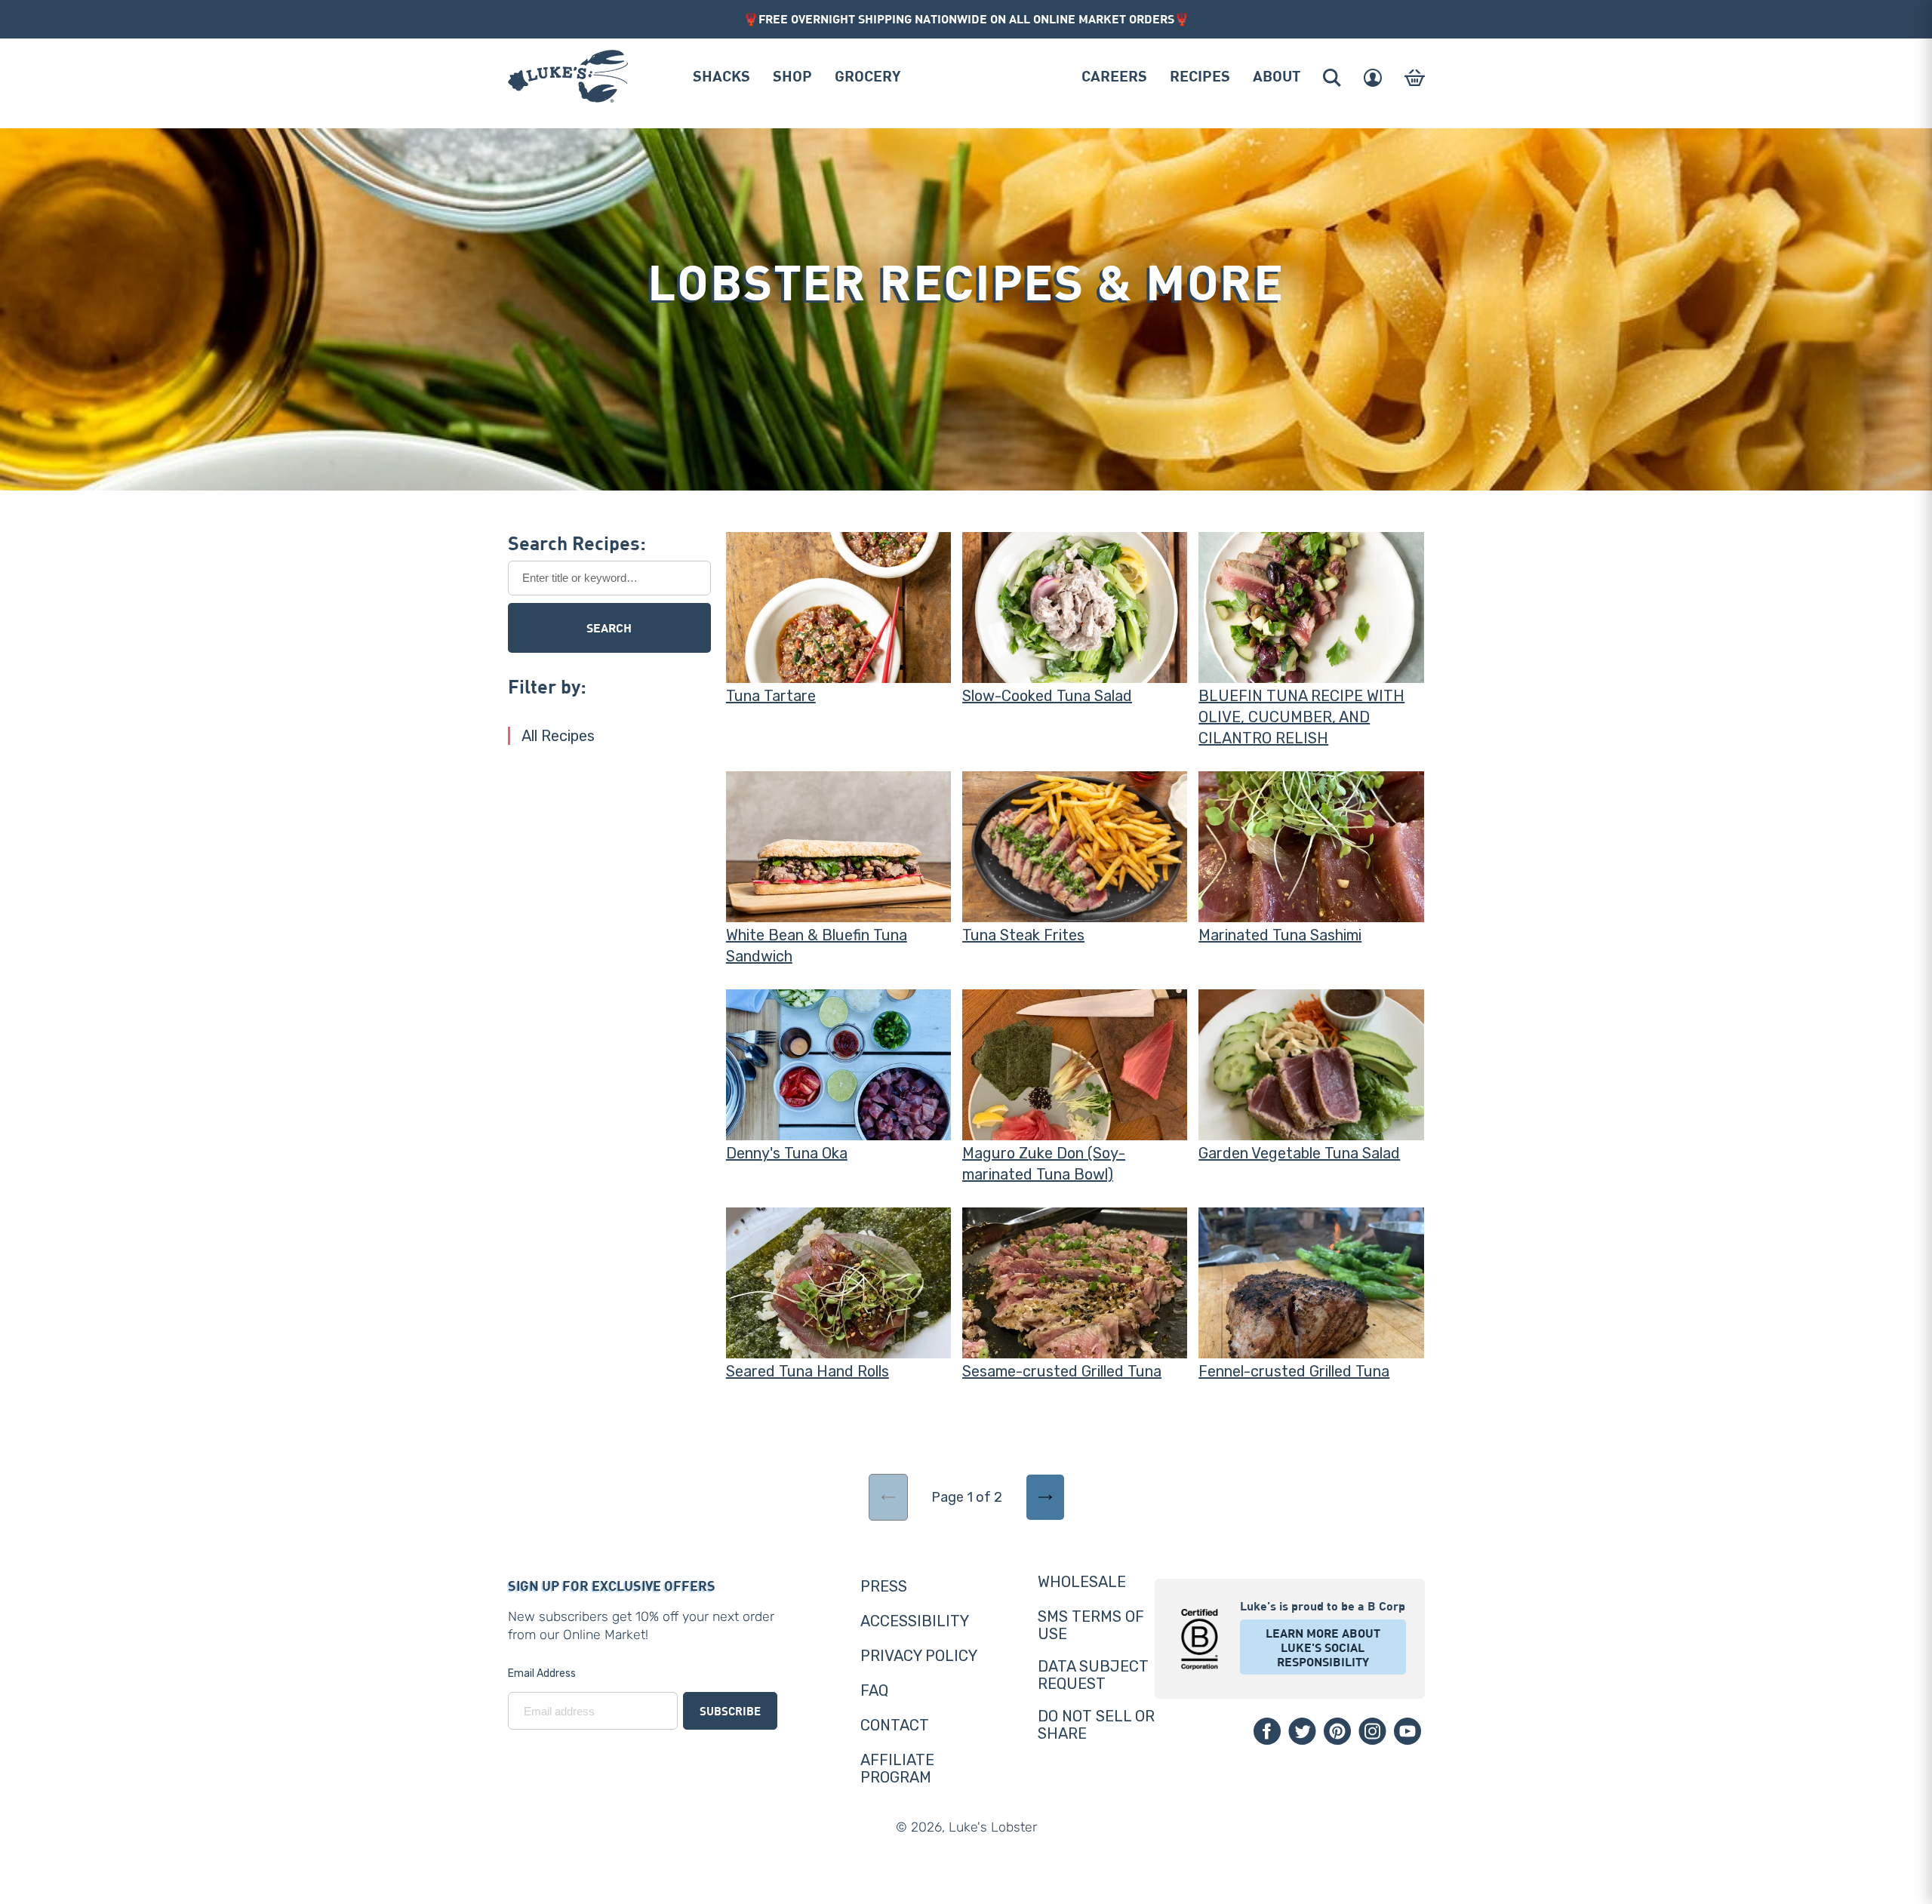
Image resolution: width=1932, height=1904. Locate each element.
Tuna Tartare (771, 696)
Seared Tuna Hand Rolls (808, 1371)
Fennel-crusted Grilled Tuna (1294, 1371)
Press (884, 1586)
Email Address (542, 1673)
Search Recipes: (577, 543)
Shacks (721, 75)
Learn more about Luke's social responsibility (1323, 1647)
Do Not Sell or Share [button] (1096, 1725)
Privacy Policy (919, 1656)
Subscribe (730, 1711)
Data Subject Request (1093, 1675)
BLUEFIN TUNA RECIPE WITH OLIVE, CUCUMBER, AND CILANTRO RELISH (1301, 717)
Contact (895, 1725)
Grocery (868, 75)
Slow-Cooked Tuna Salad (1047, 696)
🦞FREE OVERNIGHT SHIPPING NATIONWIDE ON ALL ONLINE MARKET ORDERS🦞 (966, 18)
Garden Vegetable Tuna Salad (1299, 1153)
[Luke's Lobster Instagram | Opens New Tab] (1372, 1731)
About (1277, 75)
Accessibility (915, 1621)
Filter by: (547, 686)
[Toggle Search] (1332, 78)
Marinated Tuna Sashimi (1280, 935)
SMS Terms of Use (1091, 1625)
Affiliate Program (897, 1769)
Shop (792, 75)
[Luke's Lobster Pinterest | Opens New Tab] (1337, 1731)
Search (609, 627)
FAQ (874, 1690)
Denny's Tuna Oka (787, 1153)
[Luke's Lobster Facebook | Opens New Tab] (1267, 1731)
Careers (1114, 75)
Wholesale (1082, 1582)
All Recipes (558, 736)
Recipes (1200, 75)
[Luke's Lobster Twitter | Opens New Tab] (1302, 1731)
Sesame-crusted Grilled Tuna (1062, 1371)
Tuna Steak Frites (1023, 935)
